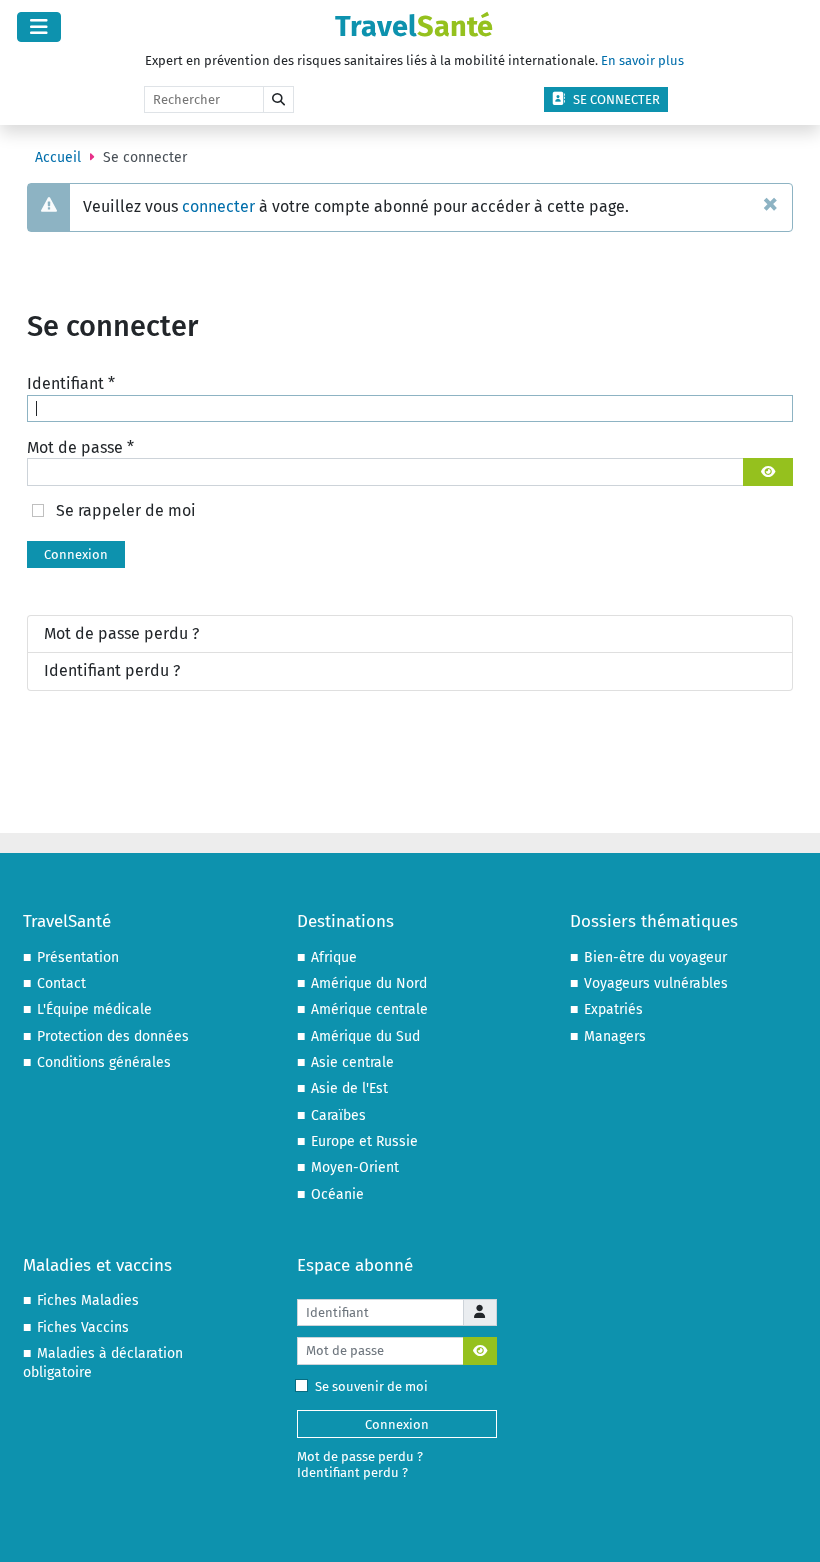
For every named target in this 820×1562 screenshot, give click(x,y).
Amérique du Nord (369, 983)
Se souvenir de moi (371, 1386)
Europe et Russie (364, 1141)
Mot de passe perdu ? (121, 633)
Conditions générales (104, 1062)
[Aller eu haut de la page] (785, 1527)
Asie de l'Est (349, 1088)
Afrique (334, 957)
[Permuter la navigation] (39, 27)
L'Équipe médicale (94, 1009)
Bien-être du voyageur (655, 957)
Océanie (337, 1194)
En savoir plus (642, 60)
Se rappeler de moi (126, 510)
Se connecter (616, 99)
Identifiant (71, 383)
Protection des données (113, 1036)
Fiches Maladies (88, 1300)
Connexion (76, 554)
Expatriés (613, 1009)
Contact (61, 983)
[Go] (278, 100)
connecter (218, 206)
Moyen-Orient (355, 1167)
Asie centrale (352, 1062)
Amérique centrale (369, 1009)
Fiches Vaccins (83, 1327)
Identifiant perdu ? (112, 670)
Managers (615, 1036)
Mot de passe (80, 447)
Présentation (78, 957)
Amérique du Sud (365, 1036)
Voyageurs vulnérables (656, 983)
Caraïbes (338, 1115)
